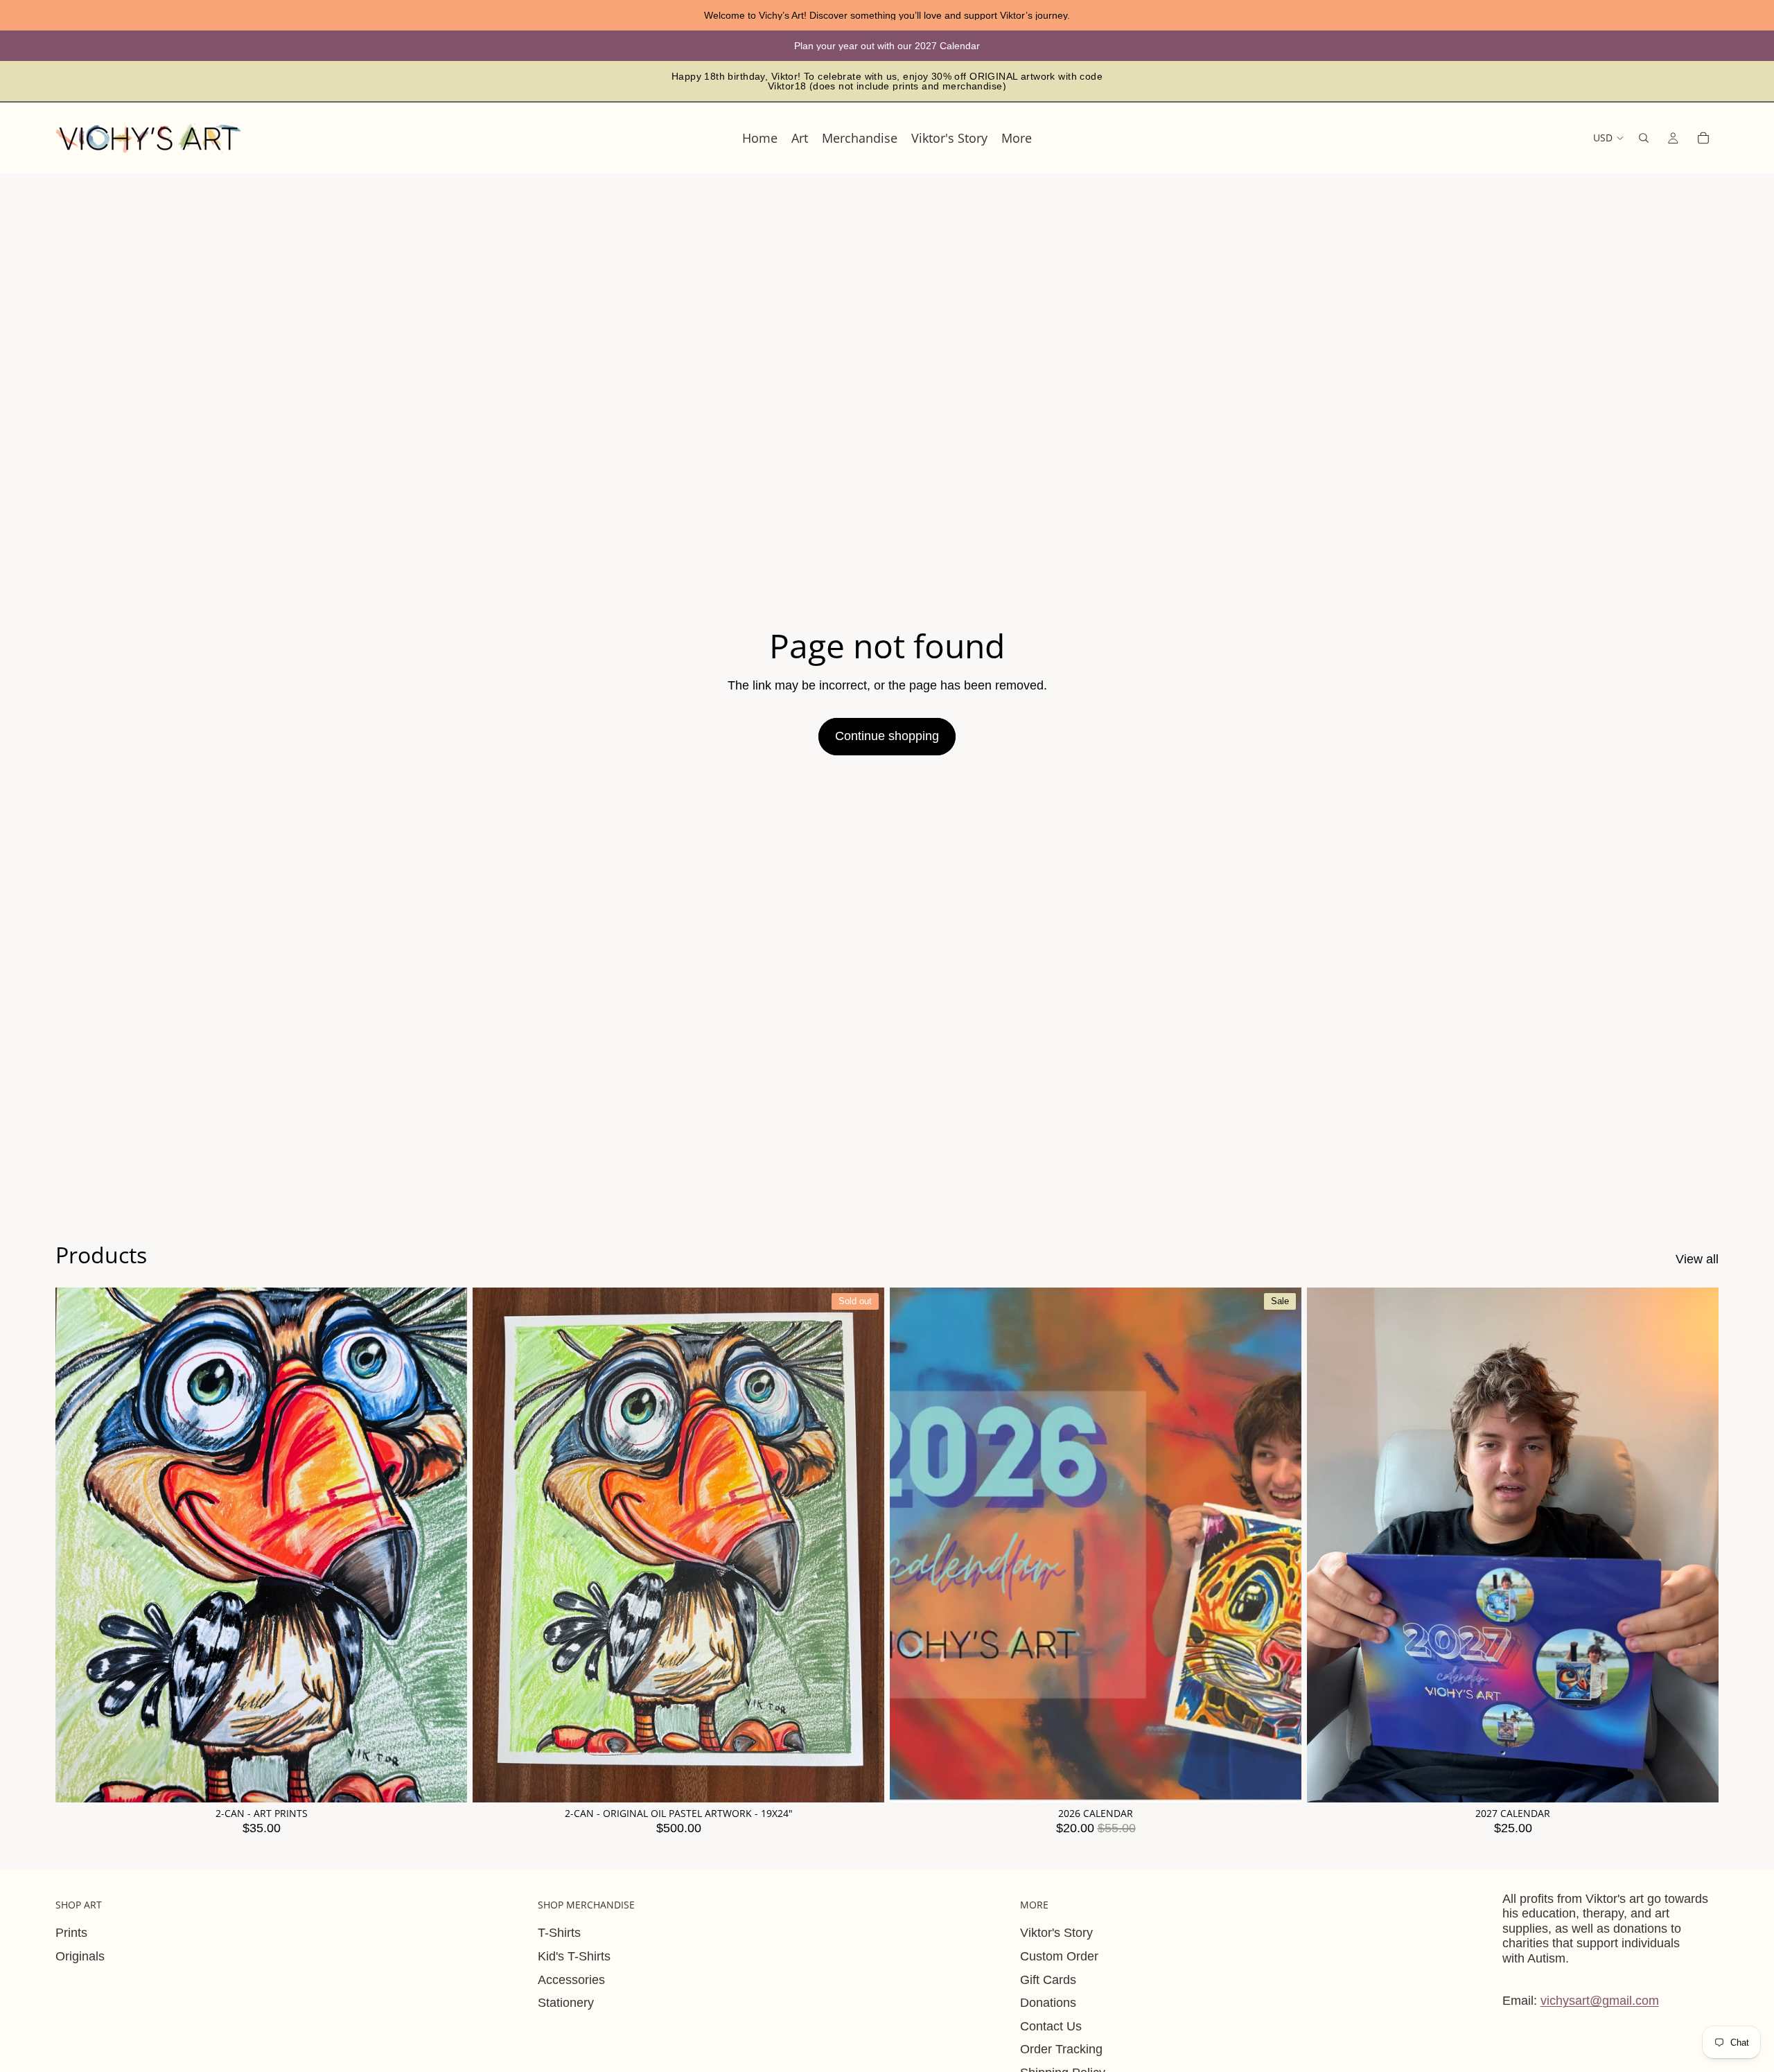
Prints (71, 1933)
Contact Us (1051, 2026)
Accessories (571, 1980)
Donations (1048, 2003)
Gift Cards (1048, 1980)
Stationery (566, 2003)
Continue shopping (887, 736)
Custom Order (1059, 1956)
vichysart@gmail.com (1600, 2001)
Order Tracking (1061, 2049)
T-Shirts (559, 1933)
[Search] (1644, 138)
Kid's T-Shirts (574, 1956)
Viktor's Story (1056, 1933)
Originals (80, 1956)
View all (1697, 1259)
